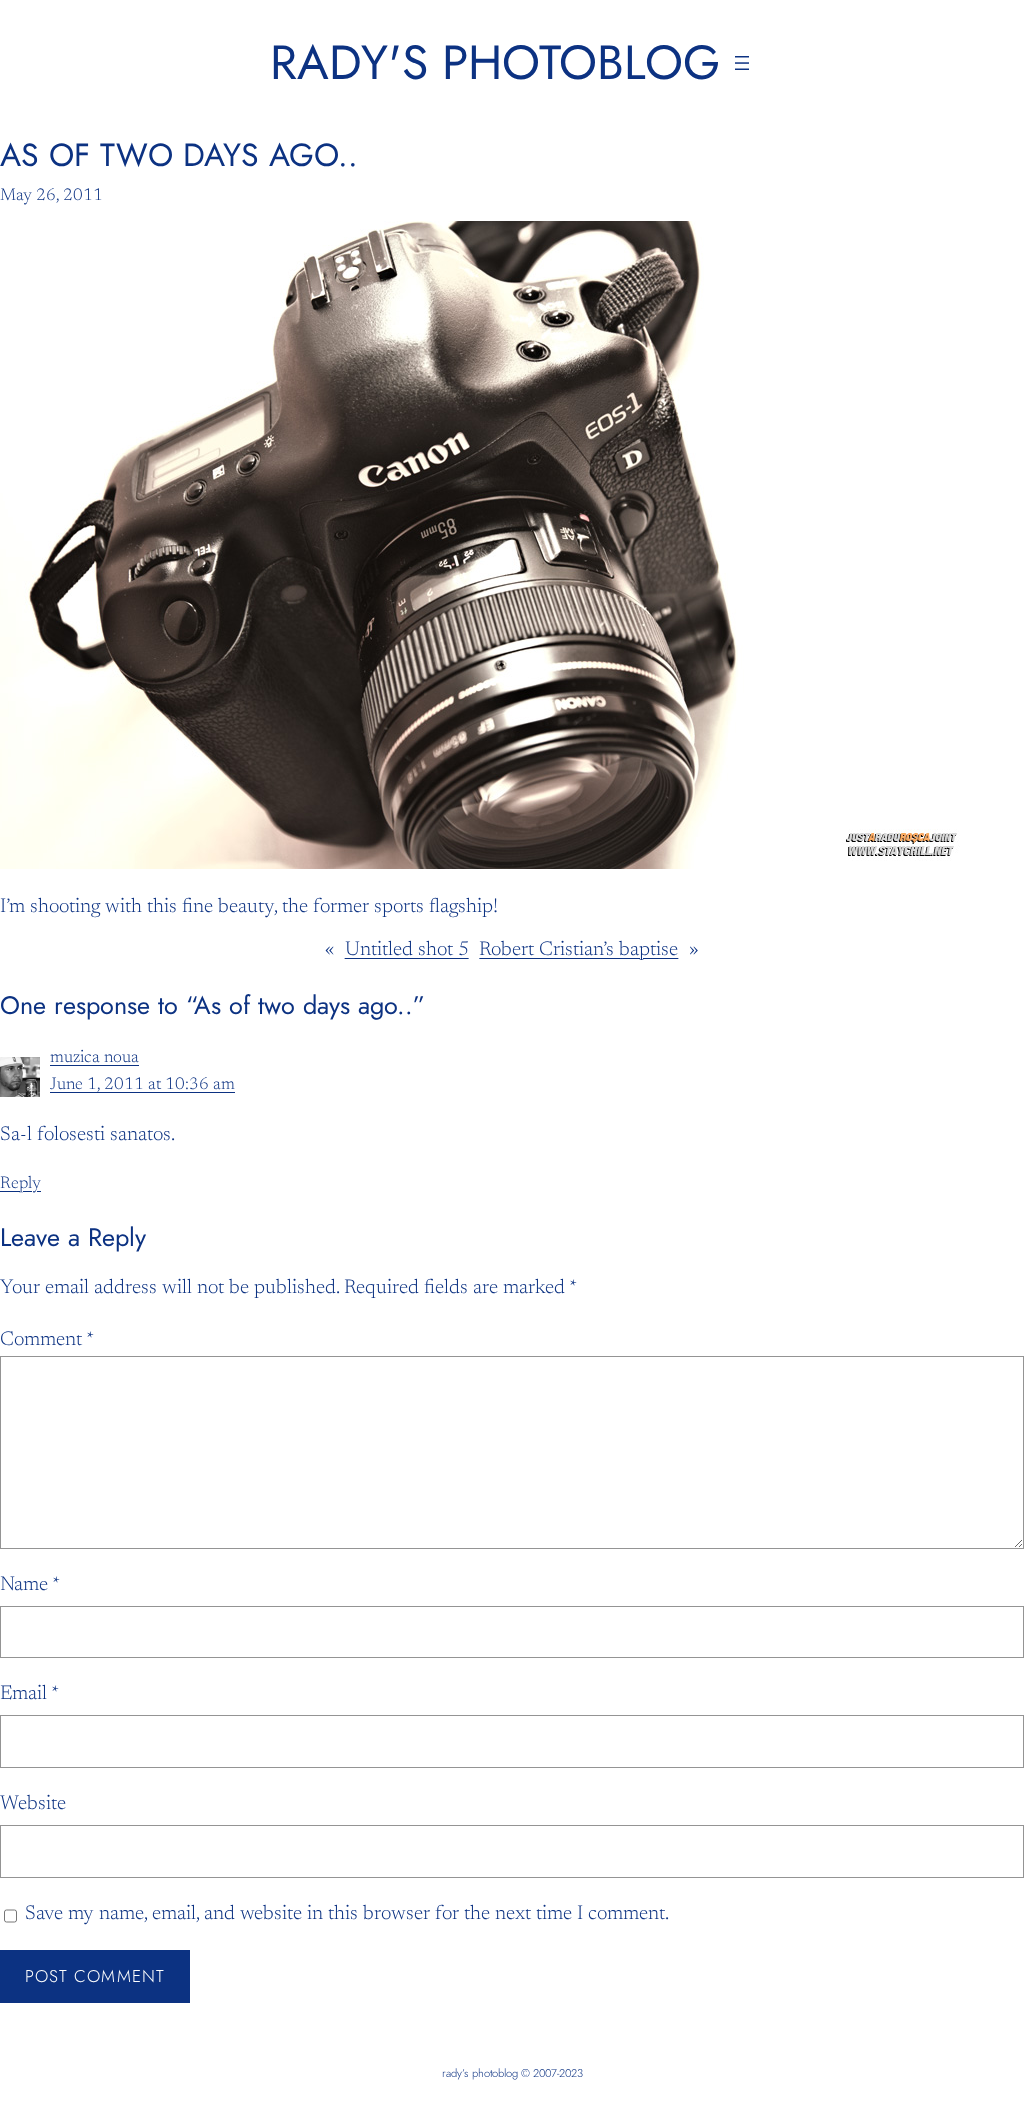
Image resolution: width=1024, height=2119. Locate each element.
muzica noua (94, 1058)
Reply (20, 1184)
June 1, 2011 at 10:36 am (142, 1085)
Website (33, 1804)
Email (29, 1694)
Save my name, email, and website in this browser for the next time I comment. (347, 1914)
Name (30, 1585)
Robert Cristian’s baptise (578, 950)
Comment (47, 1340)
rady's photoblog (495, 62)
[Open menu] (742, 63)
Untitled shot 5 (407, 950)
